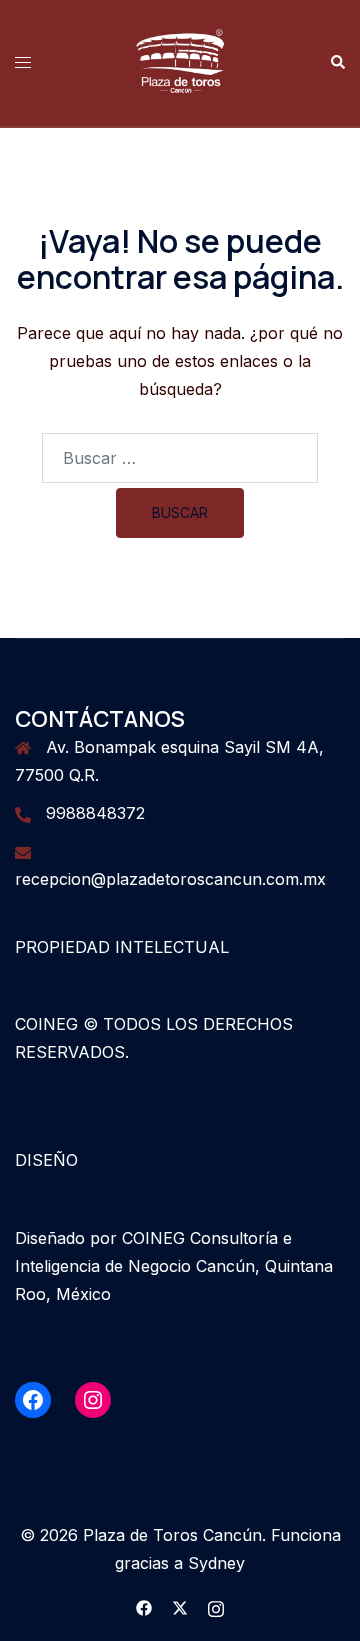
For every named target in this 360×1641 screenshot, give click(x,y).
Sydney (216, 1563)
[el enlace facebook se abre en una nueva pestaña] (144, 1606)
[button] (337, 63)
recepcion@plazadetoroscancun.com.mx (170, 879)
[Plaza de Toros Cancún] (180, 61)
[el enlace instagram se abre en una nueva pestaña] (216, 1606)
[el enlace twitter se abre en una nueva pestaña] (180, 1606)
